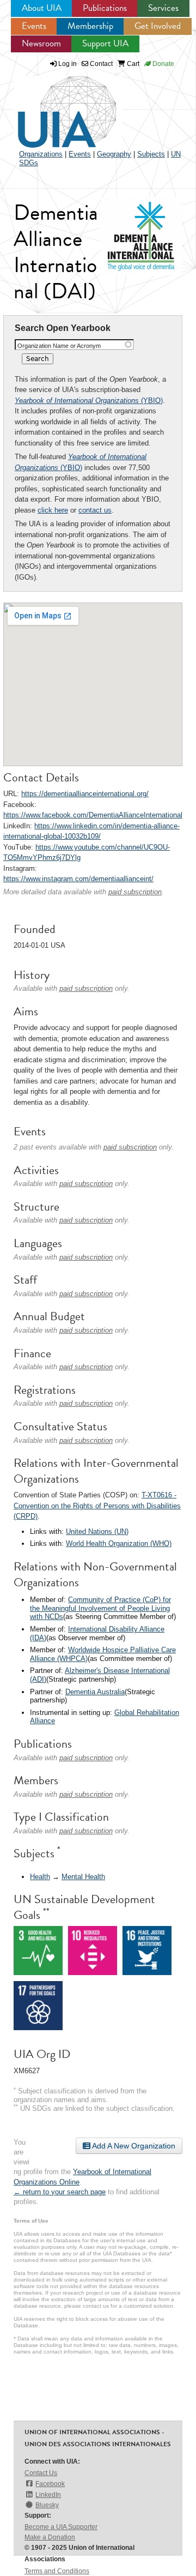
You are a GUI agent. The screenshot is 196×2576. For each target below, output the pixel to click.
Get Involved (158, 26)
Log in (68, 64)
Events (34, 26)
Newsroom (41, 43)
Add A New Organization (133, 2146)
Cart (132, 64)
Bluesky (47, 2505)
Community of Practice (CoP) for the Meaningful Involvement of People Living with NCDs (100, 1608)
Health (40, 1877)
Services (163, 8)
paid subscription (135, 892)
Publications (105, 8)
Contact (100, 64)
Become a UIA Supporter (61, 2527)
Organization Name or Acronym (59, 346)
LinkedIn (48, 2495)
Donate (163, 64)
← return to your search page (60, 2192)
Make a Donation (50, 2537)
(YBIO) (89, 401)
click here (53, 510)
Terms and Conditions (57, 2571)
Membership (90, 26)
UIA (54, 106)
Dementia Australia (95, 1692)
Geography (114, 154)
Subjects (151, 154)
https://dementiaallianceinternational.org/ (85, 794)
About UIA (42, 8)
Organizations (41, 154)
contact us (95, 510)
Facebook (50, 2484)
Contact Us (41, 2473)
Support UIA (105, 43)
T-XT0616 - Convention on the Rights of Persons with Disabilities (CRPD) (97, 1506)
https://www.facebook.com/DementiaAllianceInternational (93, 815)
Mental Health (83, 1877)
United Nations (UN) (97, 1531)
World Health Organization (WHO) (119, 1543)
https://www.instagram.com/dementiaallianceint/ (78, 879)
